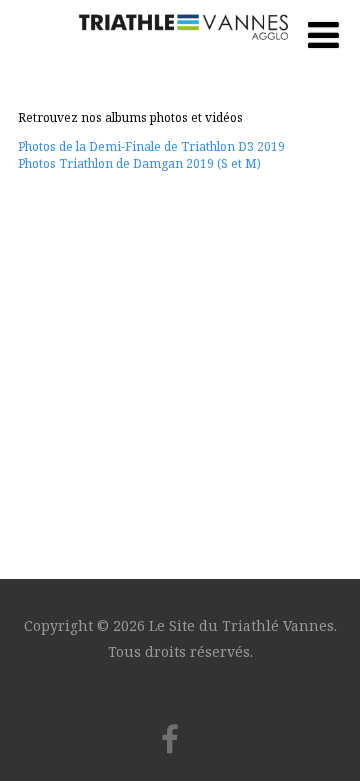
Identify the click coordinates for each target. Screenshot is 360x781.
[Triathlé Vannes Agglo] (180, 49)
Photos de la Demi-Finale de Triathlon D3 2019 (151, 146)
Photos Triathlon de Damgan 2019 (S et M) (139, 163)
